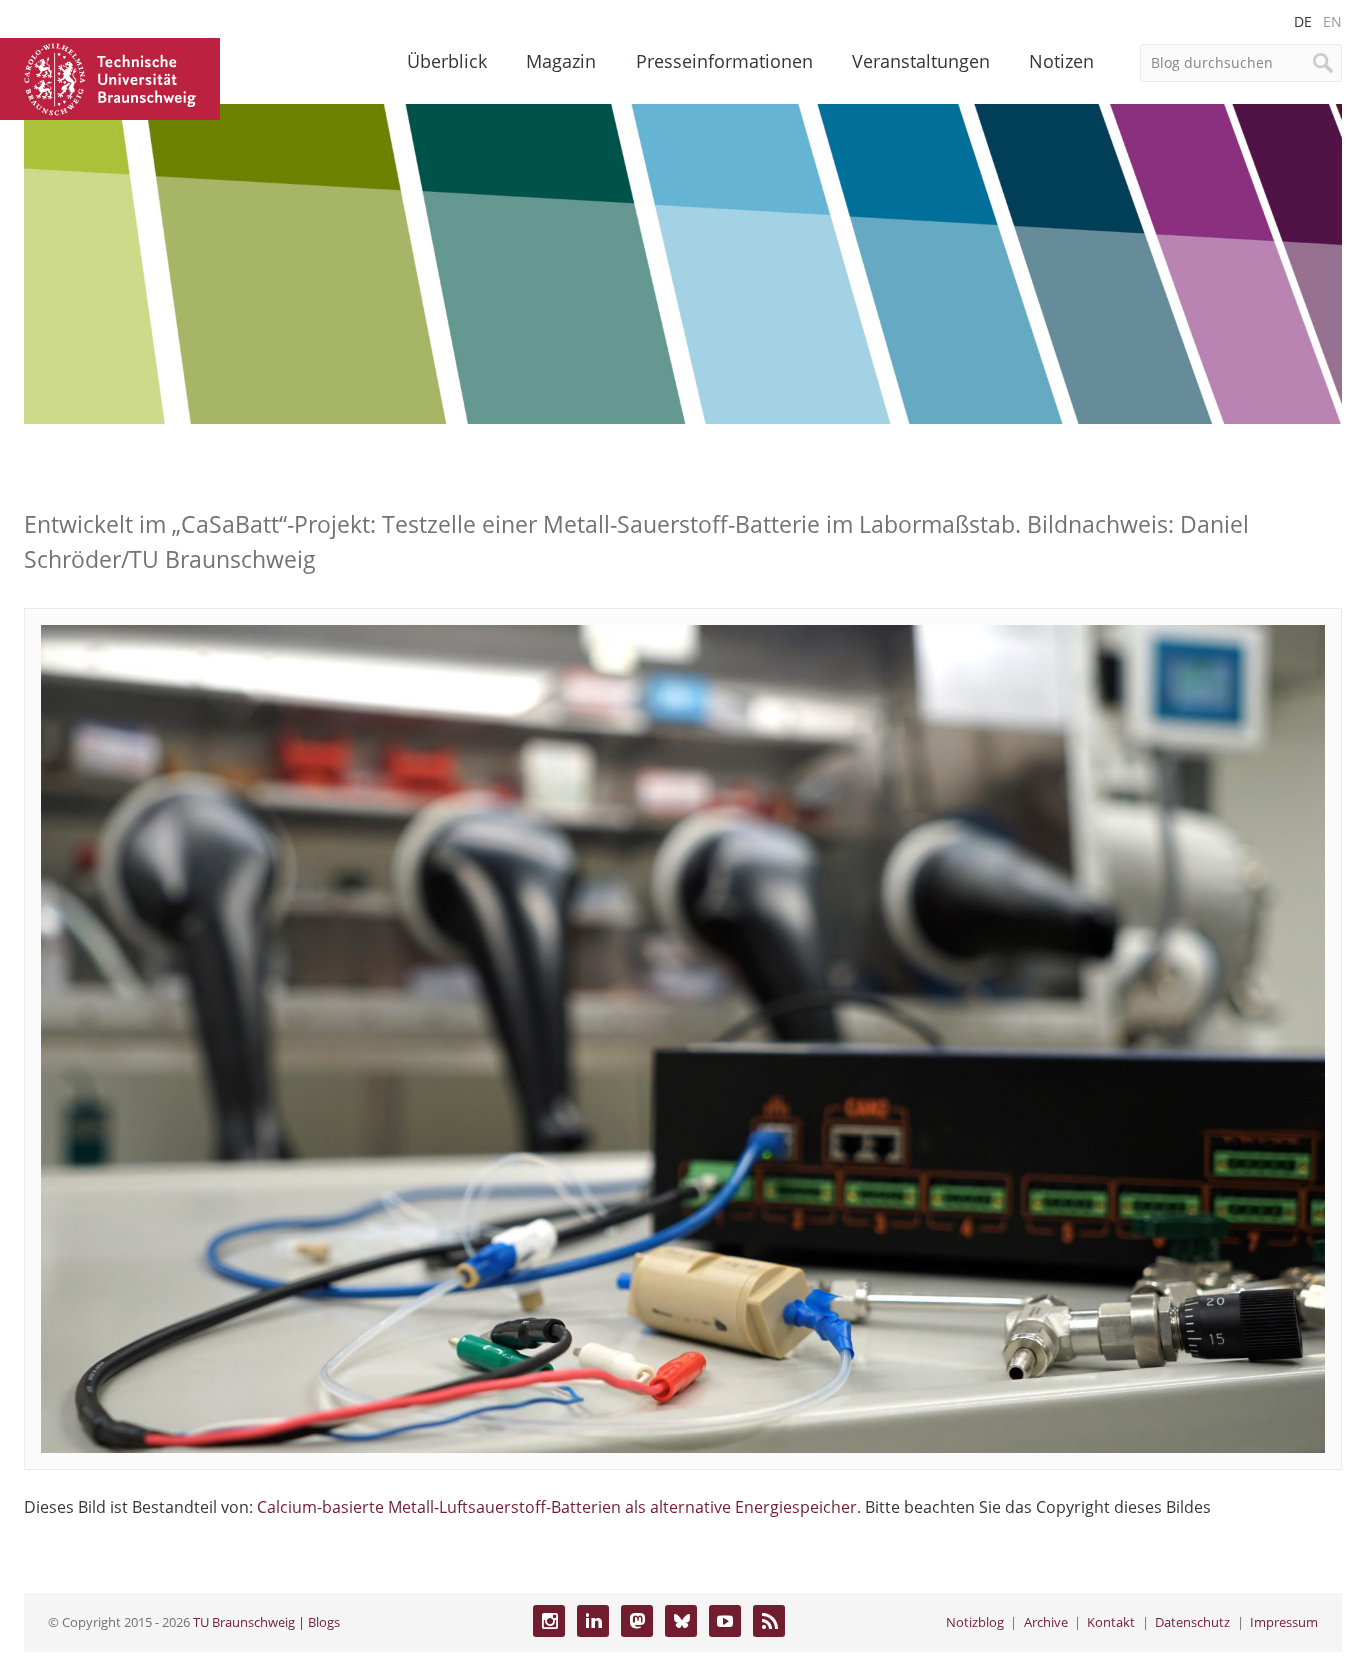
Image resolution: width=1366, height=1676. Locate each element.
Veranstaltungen (921, 61)
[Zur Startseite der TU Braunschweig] (110, 77)
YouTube (725, 1621)
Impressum (1284, 1622)
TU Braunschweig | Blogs (266, 1622)
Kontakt (1111, 1622)
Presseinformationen (724, 61)
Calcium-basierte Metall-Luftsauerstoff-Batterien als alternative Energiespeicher (557, 1507)
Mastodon (637, 1621)
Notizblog (975, 1622)
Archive (1046, 1622)
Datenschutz (1192, 1622)
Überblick (447, 61)
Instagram (549, 1621)
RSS (769, 1621)
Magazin (561, 61)
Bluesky (681, 1621)
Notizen (1061, 61)
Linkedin (593, 1621)
